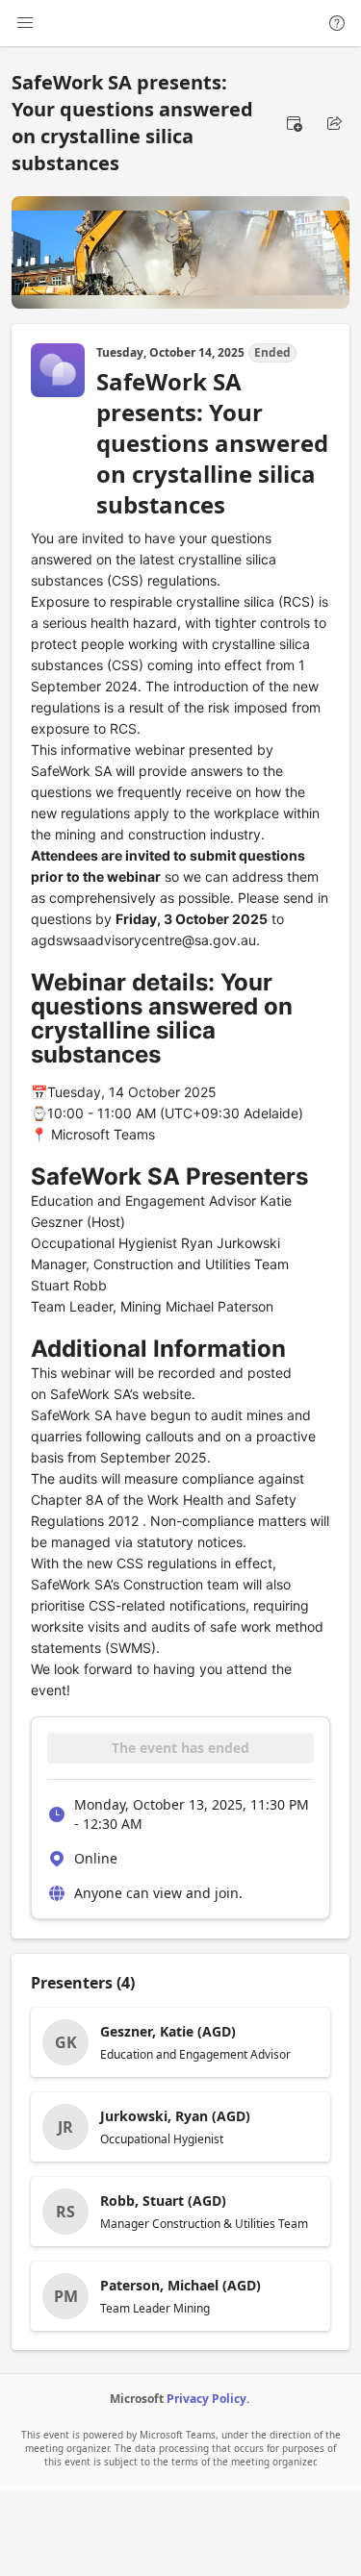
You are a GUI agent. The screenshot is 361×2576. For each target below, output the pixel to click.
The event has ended (180, 1748)
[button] (294, 123)
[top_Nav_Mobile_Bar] (25, 23)
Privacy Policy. (208, 2399)
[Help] (337, 23)
